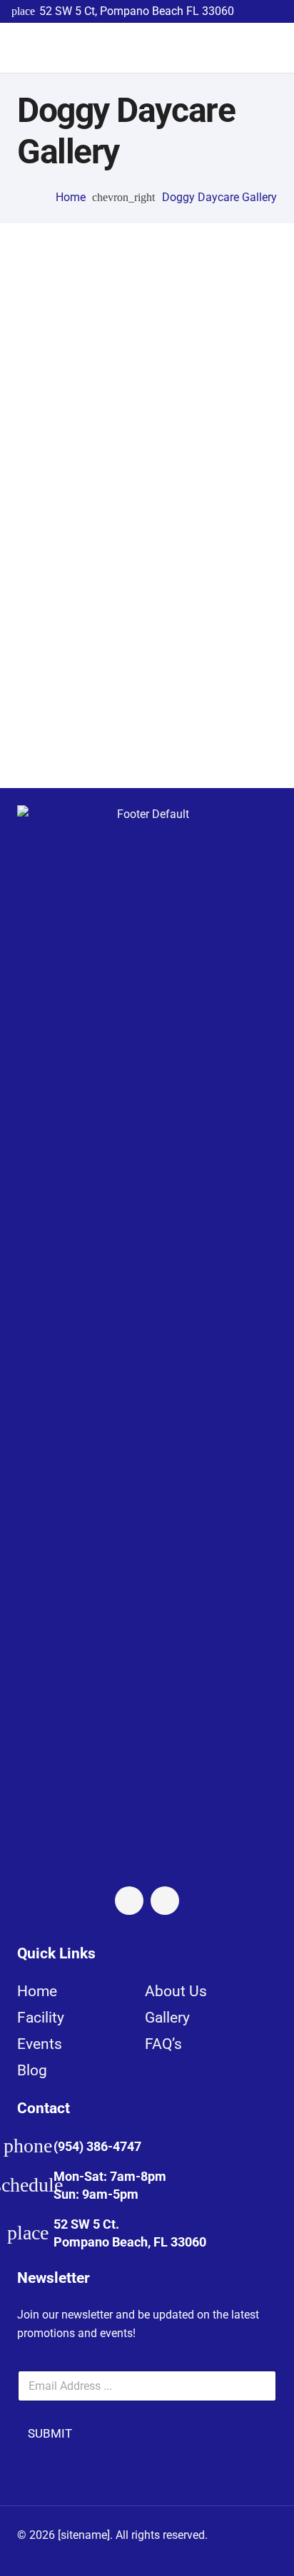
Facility (41, 2018)
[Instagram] (165, 1901)
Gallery (167, 2018)
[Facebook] (129, 1901)
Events (40, 2044)
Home (37, 1991)
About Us (176, 1991)
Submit (50, 2433)
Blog (32, 2070)
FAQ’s (163, 2044)
